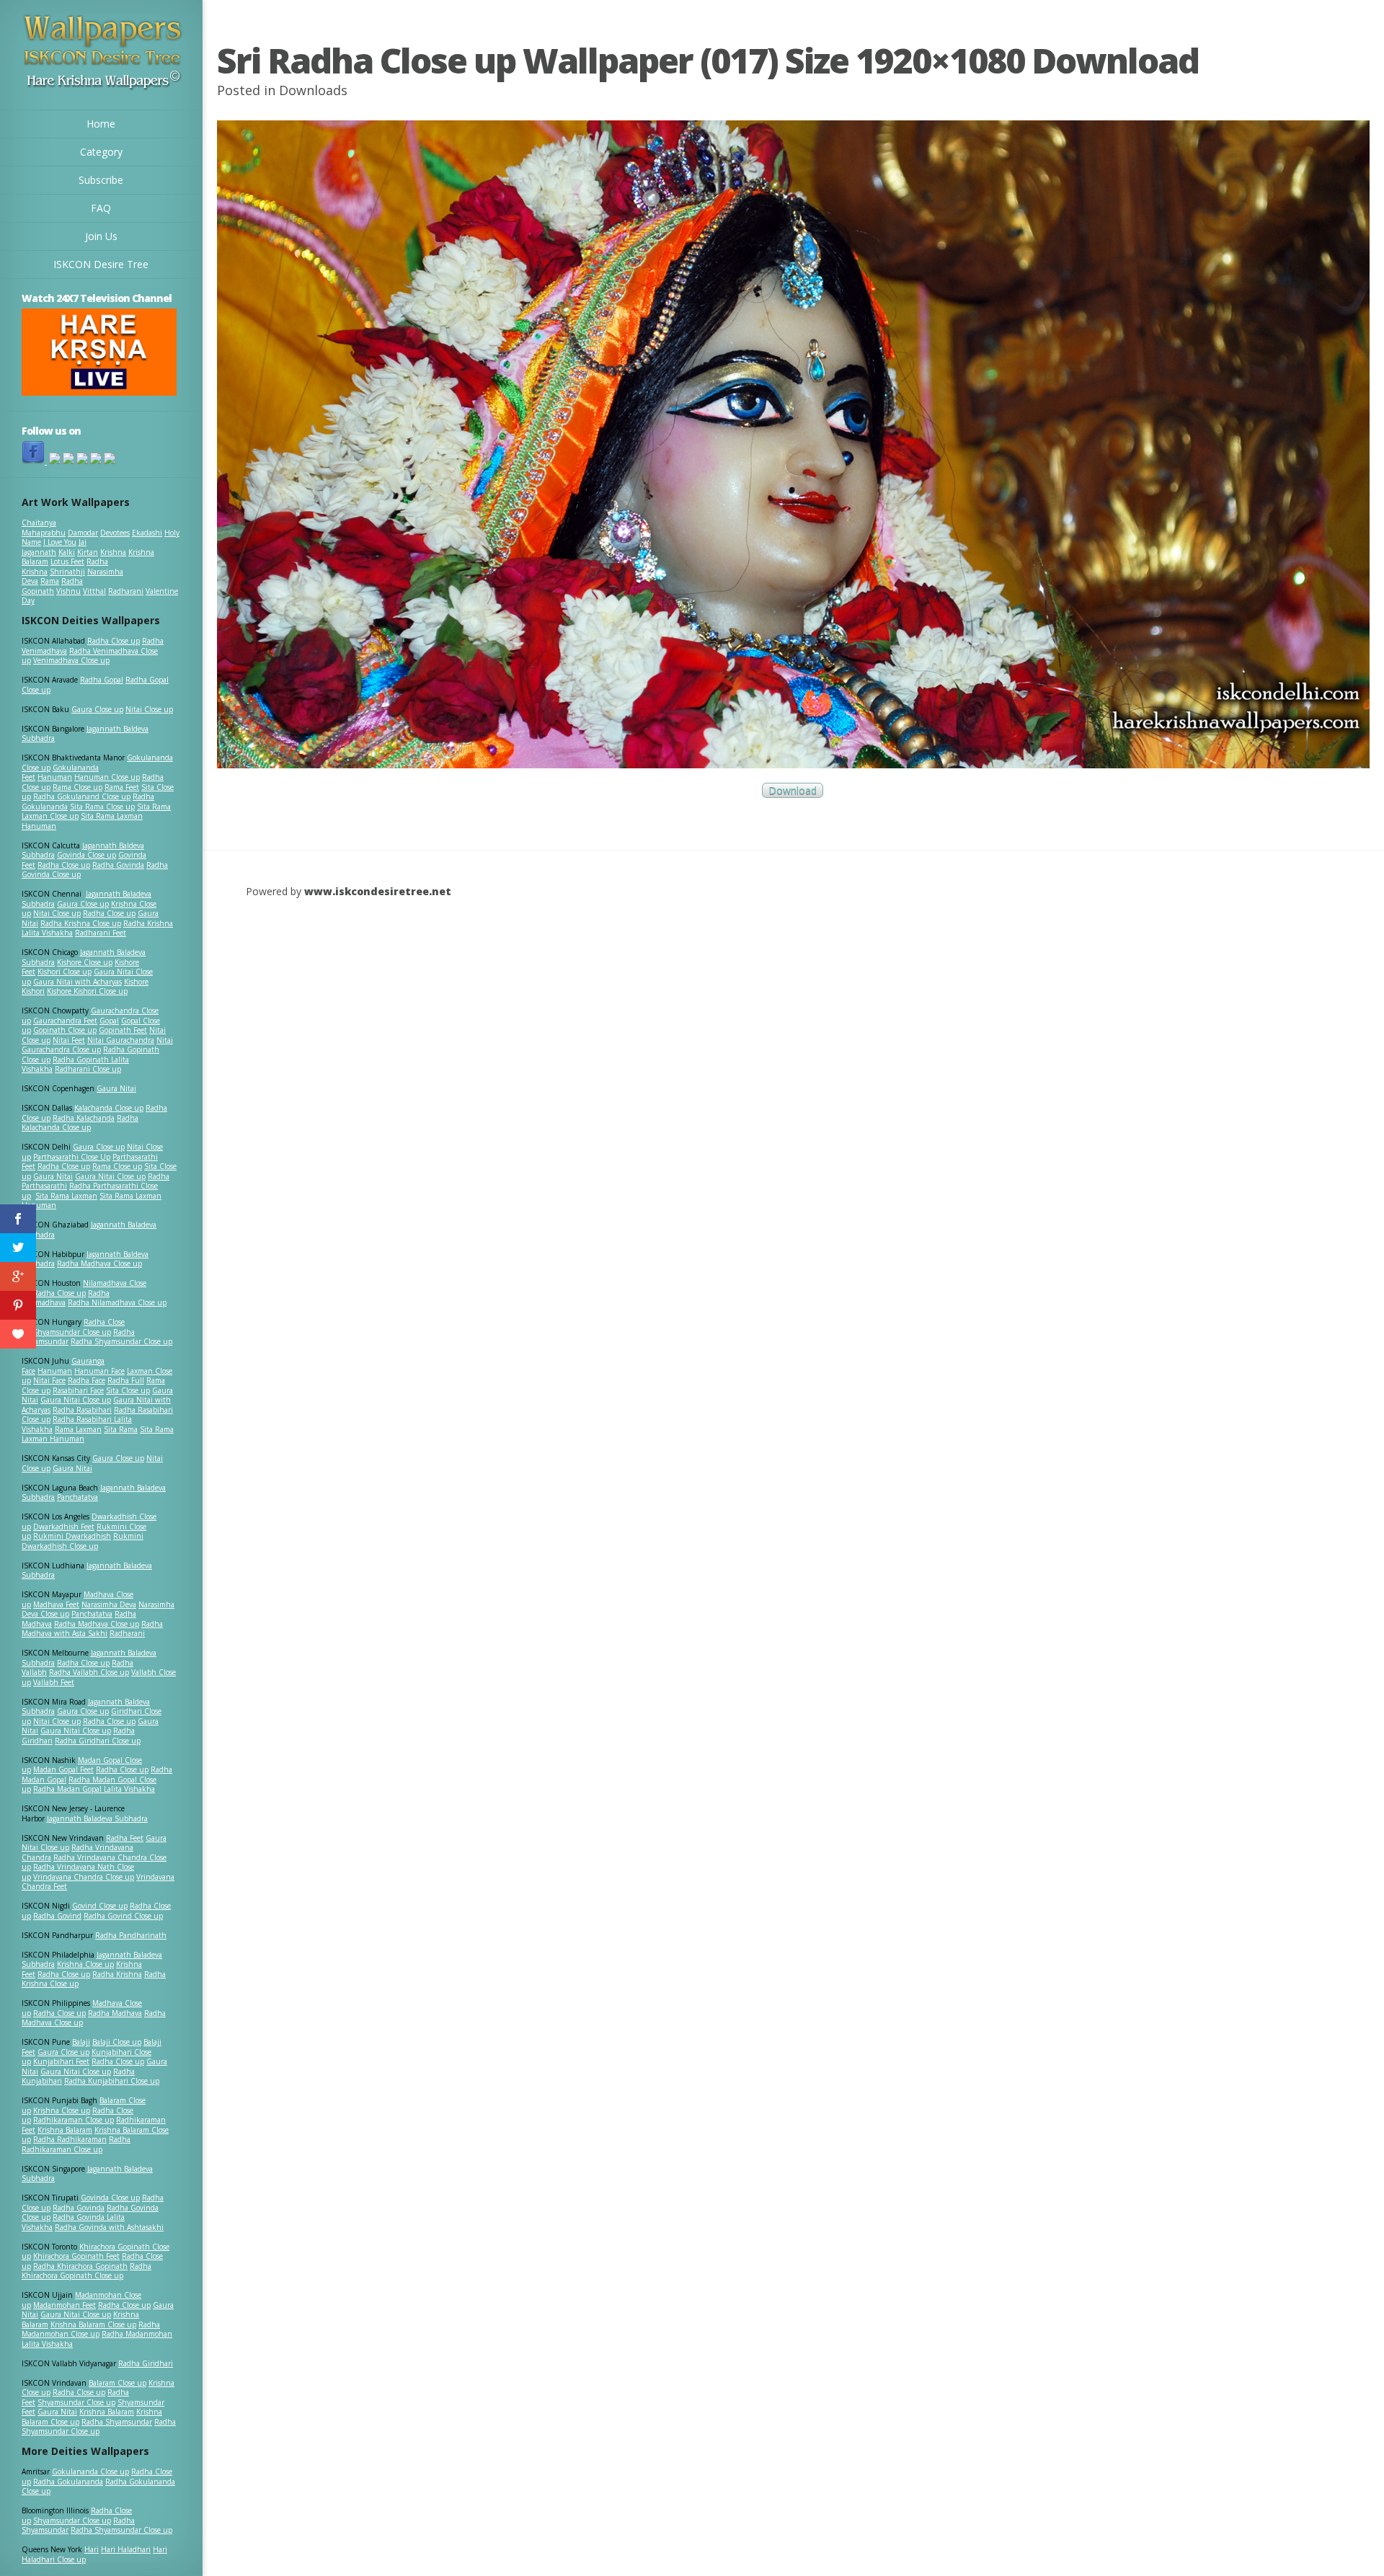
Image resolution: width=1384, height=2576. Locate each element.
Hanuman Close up (107, 777)
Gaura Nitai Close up (110, 1176)
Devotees (115, 533)
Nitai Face (49, 1380)
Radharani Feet (101, 933)
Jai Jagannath (54, 547)
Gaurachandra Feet (65, 1021)
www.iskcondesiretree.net (378, 891)
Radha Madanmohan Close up (91, 2329)
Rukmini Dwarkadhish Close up (83, 1541)
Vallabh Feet (54, 1682)
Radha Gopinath (52, 586)
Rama (50, 581)
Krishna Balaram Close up (93, 2324)
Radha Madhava (115, 2013)
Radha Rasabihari (82, 1410)
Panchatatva (77, 1497)
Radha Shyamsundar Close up (121, 1341)
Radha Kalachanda (84, 1118)
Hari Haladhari (126, 2549)
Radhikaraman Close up (74, 2120)
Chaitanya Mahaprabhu (44, 528)
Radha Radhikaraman (70, 2139)
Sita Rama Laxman (66, 1196)
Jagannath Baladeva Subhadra (87, 1571)
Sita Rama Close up (102, 807)
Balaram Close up (117, 2383)
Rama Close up (77, 787)
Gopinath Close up (65, 1030)
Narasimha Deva (109, 1604)
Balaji (81, 2042)
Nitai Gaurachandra (121, 1040)
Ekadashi (147, 533)
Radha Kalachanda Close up (80, 1123)
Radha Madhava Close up (99, 1263)
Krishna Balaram (65, 2130)
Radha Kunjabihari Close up (112, 2081)
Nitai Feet (69, 1040)
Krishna (113, 552)
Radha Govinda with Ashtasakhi (109, 2227)
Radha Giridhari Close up (98, 1741)
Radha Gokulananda (68, 2482)
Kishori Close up (65, 972)
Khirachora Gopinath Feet (76, 2256)
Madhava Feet (56, 1604)
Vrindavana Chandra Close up (84, 1877)
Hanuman (55, 777)
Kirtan (88, 552)
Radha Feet (125, 1838)
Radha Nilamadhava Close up (117, 1302)
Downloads (313, 90)
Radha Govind (57, 1916)
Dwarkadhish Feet (64, 1527)
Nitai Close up (149, 709)
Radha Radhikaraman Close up (76, 2144)
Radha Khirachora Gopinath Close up (86, 2271)
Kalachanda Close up (109, 1108)
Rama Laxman (78, 1429)
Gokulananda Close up (90, 2471)
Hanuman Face (99, 1371)
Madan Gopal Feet (63, 1769)
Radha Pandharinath (131, 1935)
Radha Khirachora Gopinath (80, 2266)
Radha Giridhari (146, 2363)
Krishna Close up (85, 1964)
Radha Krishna (117, 1974)
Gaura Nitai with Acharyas (77, 982)
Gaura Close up (97, 709)
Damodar (83, 533)
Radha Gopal (102, 680)
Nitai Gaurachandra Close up (97, 1045)
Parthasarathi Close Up (72, 1157)
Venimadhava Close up (71, 660)
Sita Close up (128, 1390)
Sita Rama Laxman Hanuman (82, 821)
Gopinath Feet (123, 1030)
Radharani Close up (88, 1069)
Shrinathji (67, 572)
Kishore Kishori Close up (87, 991)
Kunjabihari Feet (61, 2061)
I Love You (60, 542)
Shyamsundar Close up (72, 1332)
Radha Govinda (118, 865)
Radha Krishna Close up (81, 923)
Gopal (109, 1021)
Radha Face (86, 1380)
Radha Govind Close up (123, 1916)
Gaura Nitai (116, 1088)
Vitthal (94, 591)
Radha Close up (114, 641)
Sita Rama (121, 1429)
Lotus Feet (67, 561)
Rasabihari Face (78, 1390)
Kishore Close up (85, 962)
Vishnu (68, 591)
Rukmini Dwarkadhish (72, 1536)
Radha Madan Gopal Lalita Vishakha (94, 1789)
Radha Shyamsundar (117, 2422)
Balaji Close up (117, 2042)
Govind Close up (100, 1906)
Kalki (67, 552)
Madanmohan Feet (65, 2305)
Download (793, 790)
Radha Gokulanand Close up (82, 796)
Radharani (126, 591)
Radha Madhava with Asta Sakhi (92, 1629)
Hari (92, 2549)
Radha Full (126, 1380)
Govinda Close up (86, 855)
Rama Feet (122, 787)
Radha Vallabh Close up (89, 1672)
